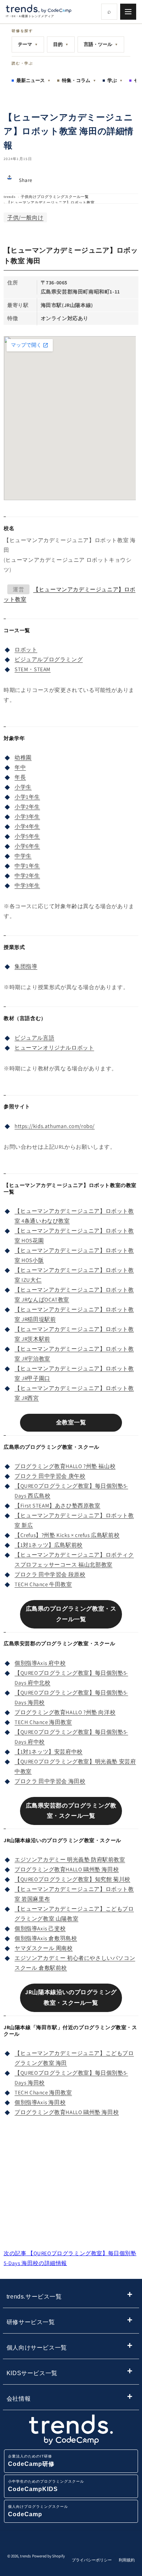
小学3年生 (27, 816)
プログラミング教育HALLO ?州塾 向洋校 (65, 1712)
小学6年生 (27, 846)
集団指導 (26, 966)
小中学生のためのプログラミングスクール (46, 2486)
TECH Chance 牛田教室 (43, 1584)
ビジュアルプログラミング (49, 659)
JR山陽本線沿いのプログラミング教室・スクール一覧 (71, 1997)
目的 (61, 44)
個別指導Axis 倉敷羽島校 (46, 1938)
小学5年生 (27, 836)
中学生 (23, 856)
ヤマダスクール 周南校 (44, 1948)
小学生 (23, 787)
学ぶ (115, 80)
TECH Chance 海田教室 (43, 1722)
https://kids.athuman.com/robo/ (55, 1126)
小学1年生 (27, 797)
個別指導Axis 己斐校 (40, 1928)
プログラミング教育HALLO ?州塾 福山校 (65, 1466)
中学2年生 (27, 875)
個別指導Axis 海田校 (40, 2102)
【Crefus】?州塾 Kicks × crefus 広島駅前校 (67, 1535)
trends (10, 197)
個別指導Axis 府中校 (40, 1663)
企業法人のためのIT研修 (31, 2461)
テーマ (28, 44)
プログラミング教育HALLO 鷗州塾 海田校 (67, 1869)
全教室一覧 (71, 1422)
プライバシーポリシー (92, 2560)
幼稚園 (23, 757)
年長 (20, 777)
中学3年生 (27, 885)
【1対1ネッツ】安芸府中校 (49, 1752)
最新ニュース (33, 80)
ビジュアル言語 (34, 1038)
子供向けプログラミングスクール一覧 (55, 197)
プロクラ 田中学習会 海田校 (50, 1781)
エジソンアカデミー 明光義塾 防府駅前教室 (70, 1859)
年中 (20, 767)
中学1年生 (27, 866)
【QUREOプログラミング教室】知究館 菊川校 (72, 1879)
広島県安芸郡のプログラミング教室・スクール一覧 (71, 1811)
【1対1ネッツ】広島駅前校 (49, 1545)
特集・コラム (79, 80)
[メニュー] (128, 12)
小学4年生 (27, 826)
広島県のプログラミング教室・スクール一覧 (71, 1614)
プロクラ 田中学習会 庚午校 (50, 1476)
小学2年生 (27, 807)
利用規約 (127, 2560)
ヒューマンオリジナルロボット (54, 1048)
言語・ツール (101, 44)
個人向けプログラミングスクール (38, 2511)
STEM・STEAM (33, 669)
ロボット (26, 649)
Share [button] (26, 180)
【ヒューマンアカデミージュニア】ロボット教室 (51, 203)
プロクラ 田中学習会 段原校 (50, 1574)
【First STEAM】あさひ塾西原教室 (58, 1505)
